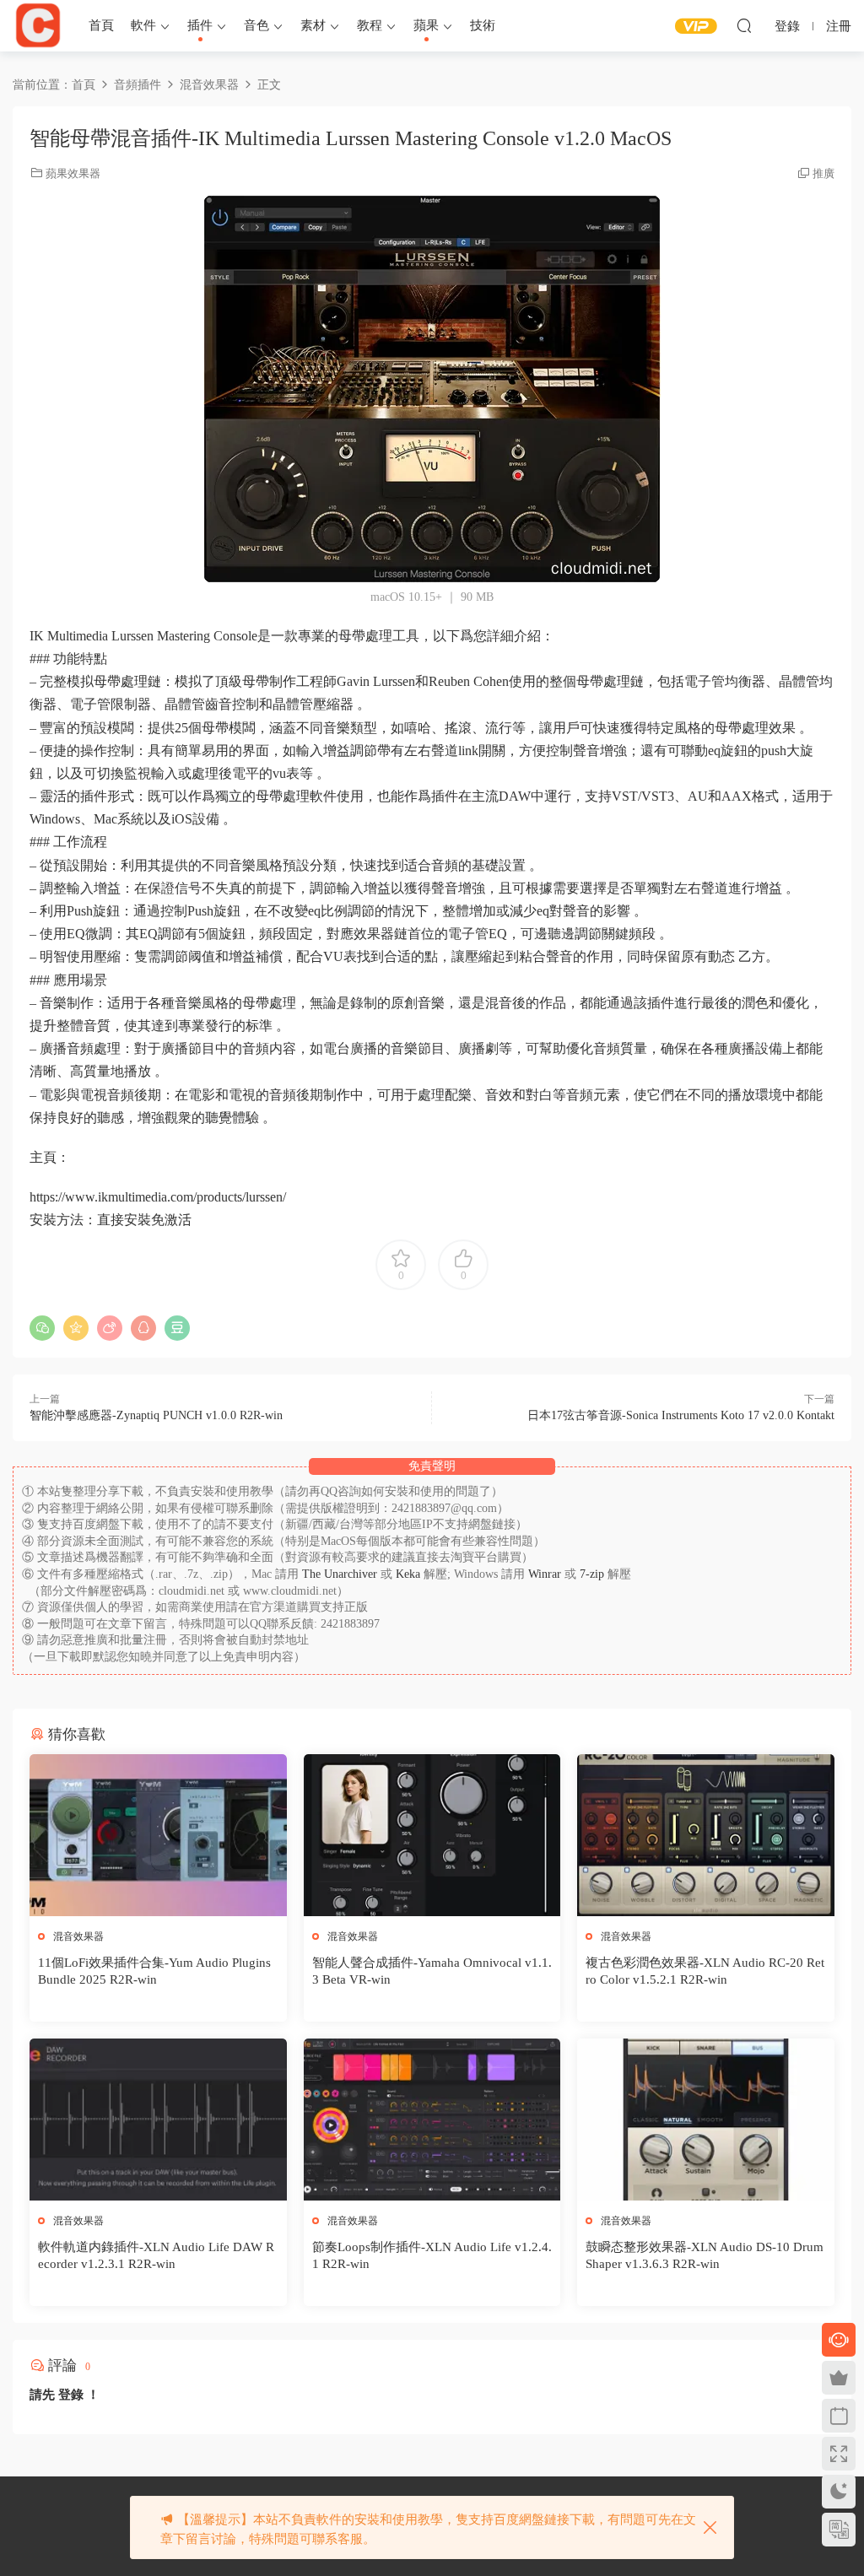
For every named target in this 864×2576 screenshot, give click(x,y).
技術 (483, 25)
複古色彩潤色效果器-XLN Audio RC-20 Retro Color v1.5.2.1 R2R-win (705, 1971)
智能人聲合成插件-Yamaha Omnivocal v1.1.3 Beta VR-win (432, 1971)
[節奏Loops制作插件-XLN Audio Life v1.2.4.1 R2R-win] (432, 2120)
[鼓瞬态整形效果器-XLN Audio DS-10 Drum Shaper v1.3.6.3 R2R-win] (706, 2120)
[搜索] (744, 25)
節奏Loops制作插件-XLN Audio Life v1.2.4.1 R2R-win (432, 2255)
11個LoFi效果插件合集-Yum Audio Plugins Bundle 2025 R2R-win (154, 1971)
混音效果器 (78, 1936)
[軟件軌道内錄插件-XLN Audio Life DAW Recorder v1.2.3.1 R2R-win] (158, 2120)
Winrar (545, 1574)
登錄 (71, 2395)
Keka (408, 1574)
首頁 (101, 25)
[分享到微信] (42, 1328)
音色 (256, 25)
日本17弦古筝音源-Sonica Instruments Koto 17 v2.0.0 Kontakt (681, 1415)
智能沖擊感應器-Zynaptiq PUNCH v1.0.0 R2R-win (156, 1415)
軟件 (143, 25)
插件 (200, 25)
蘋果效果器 (73, 173)
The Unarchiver (340, 1574)
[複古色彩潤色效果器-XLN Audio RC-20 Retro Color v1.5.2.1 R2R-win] (706, 1835)
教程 (370, 25)
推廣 (823, 173)
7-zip (594, 1574)
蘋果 (426, 25)
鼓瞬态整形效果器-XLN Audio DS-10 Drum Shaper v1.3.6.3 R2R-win (705, 2255)
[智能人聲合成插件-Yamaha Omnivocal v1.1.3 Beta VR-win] (432, 1835)
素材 (313, 25)
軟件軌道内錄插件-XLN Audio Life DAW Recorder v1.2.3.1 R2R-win (156, 2255)
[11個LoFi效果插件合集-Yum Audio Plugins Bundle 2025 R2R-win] (158, 1835)
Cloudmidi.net (38, 25)
